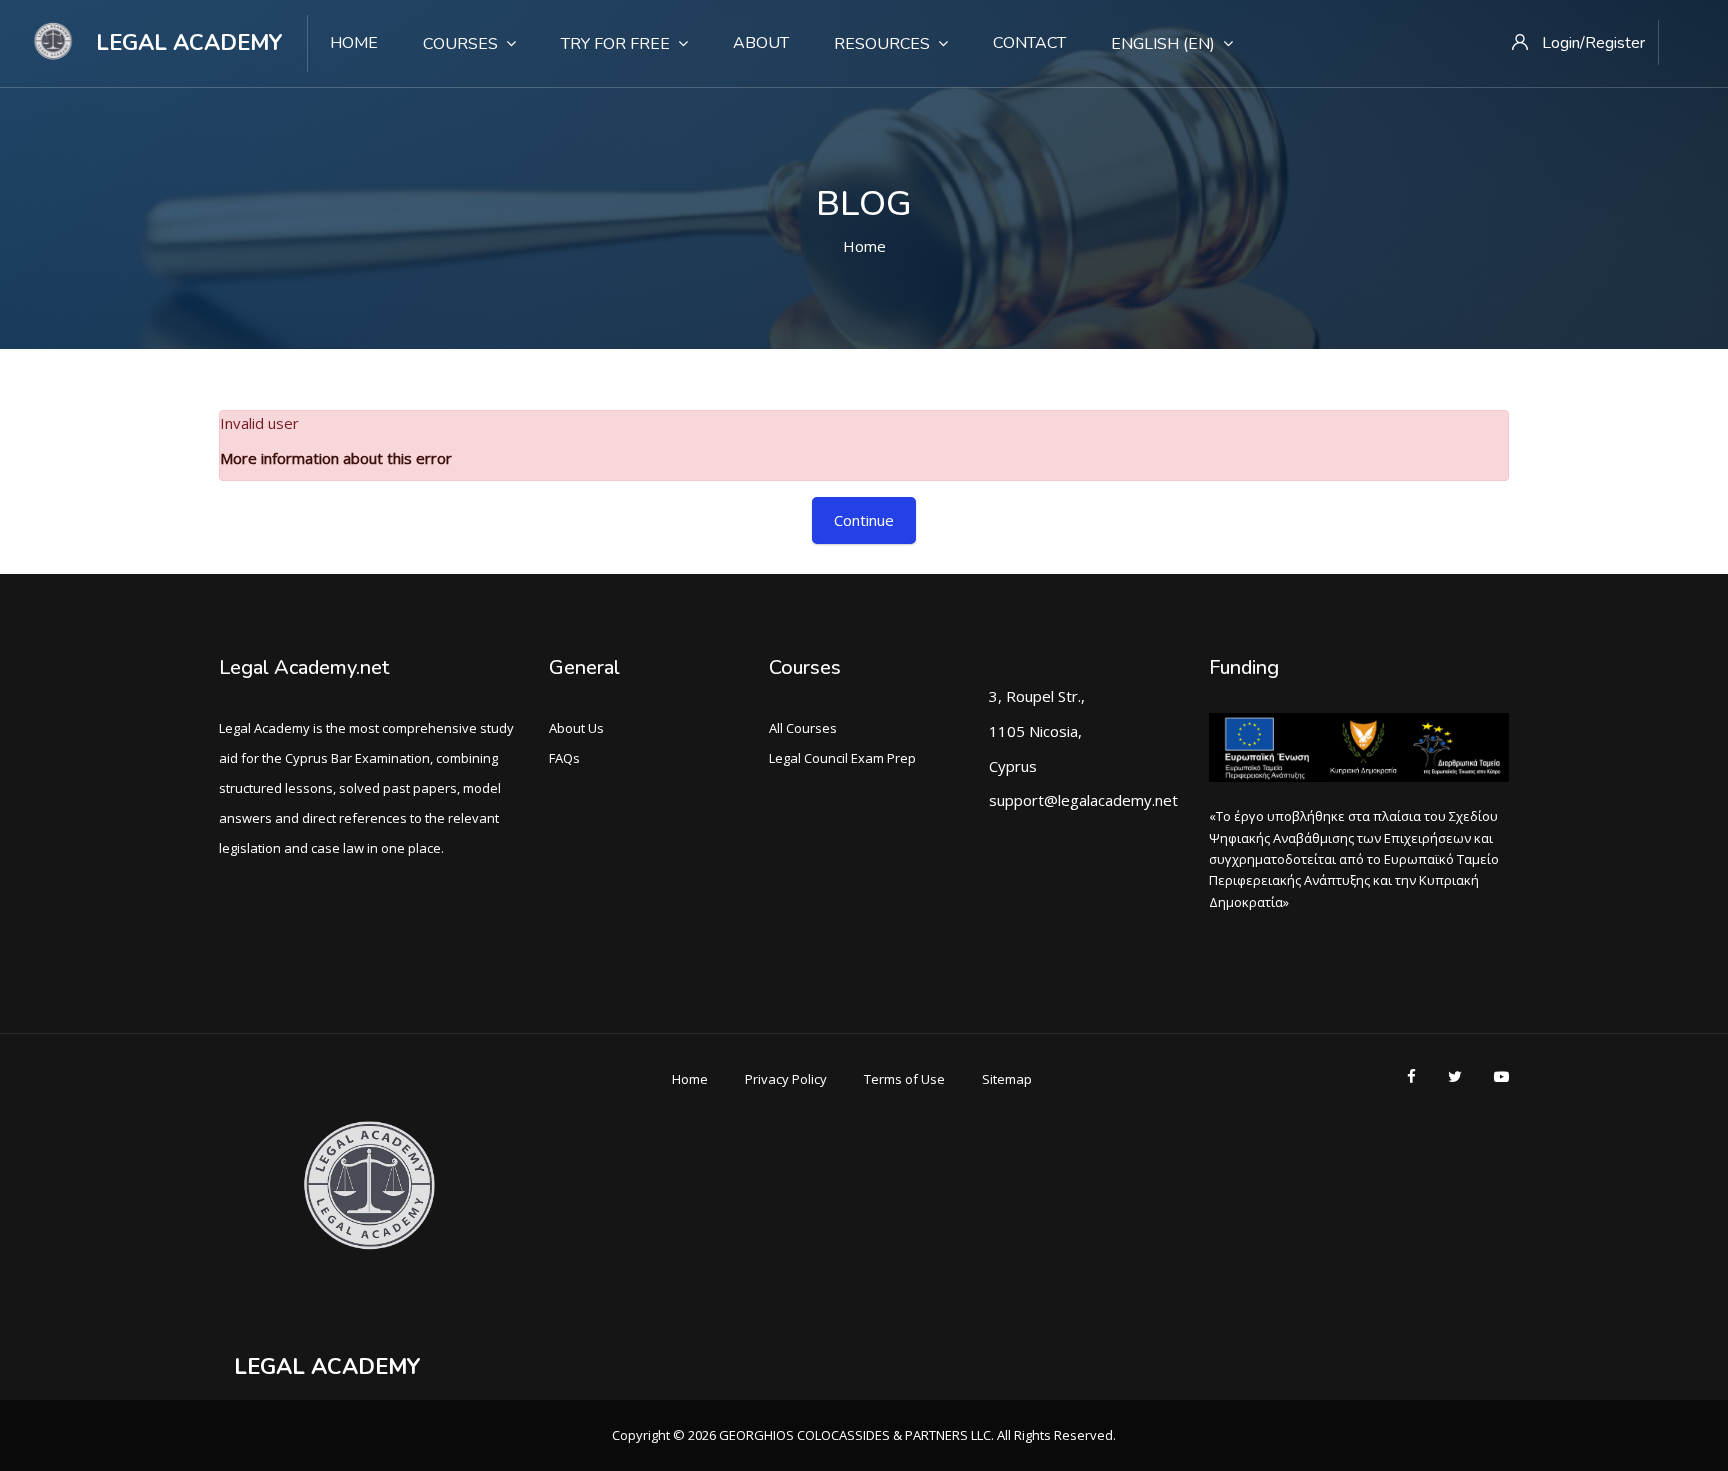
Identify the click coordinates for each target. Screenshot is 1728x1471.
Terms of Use (904, 1079)
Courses (460, 44)
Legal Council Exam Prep (842, 758)
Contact (1029, 43)
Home (354, 43)
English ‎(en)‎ (1163, 44)
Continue (864, 520)
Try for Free (615, 44)
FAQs (564, 758)
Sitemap (1007, 1079)
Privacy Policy (786, 1079)
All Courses (803, 728)
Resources (882, 44)
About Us (576, 728)
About (761, 43)
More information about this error (336, 458)
